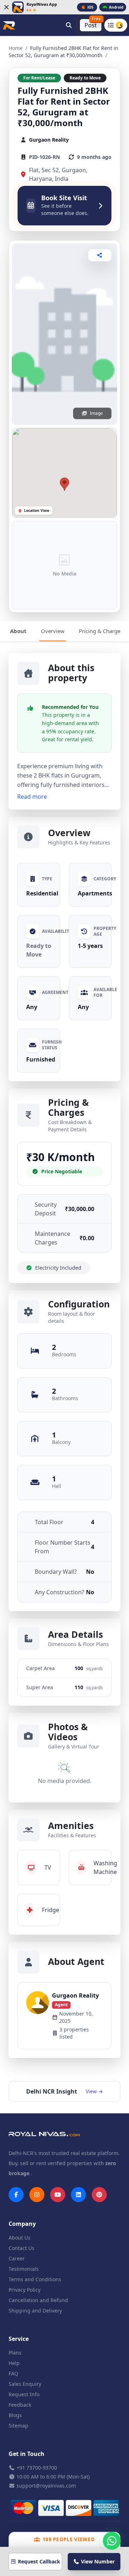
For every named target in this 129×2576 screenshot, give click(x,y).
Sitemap (18, 2426)
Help (14, 2363)
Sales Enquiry (25, 2384)
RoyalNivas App (42, 4)
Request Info (24, 2394)
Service (19, 2339)
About (18, 631)
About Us (20, 2238)
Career (17, 2258)
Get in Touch (27, 2454)
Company (22, 2224)
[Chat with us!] (112, 2541)
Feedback (20, 2405)
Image (96, 413)
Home (16, 48)
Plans (15, 2353)
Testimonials (24, 2269)
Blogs (15, 2415)
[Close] (6, 7)
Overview (53, 631)
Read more (32, 797)
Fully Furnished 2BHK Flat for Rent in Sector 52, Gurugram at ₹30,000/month (64, 107)
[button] (64, 484)
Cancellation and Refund (38, 2300)
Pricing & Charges (101, 631)
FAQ (13, 2373)
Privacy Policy (25, 2290)
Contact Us (21, 2248)
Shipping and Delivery (35, 2311)
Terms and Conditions (35, 2279)
